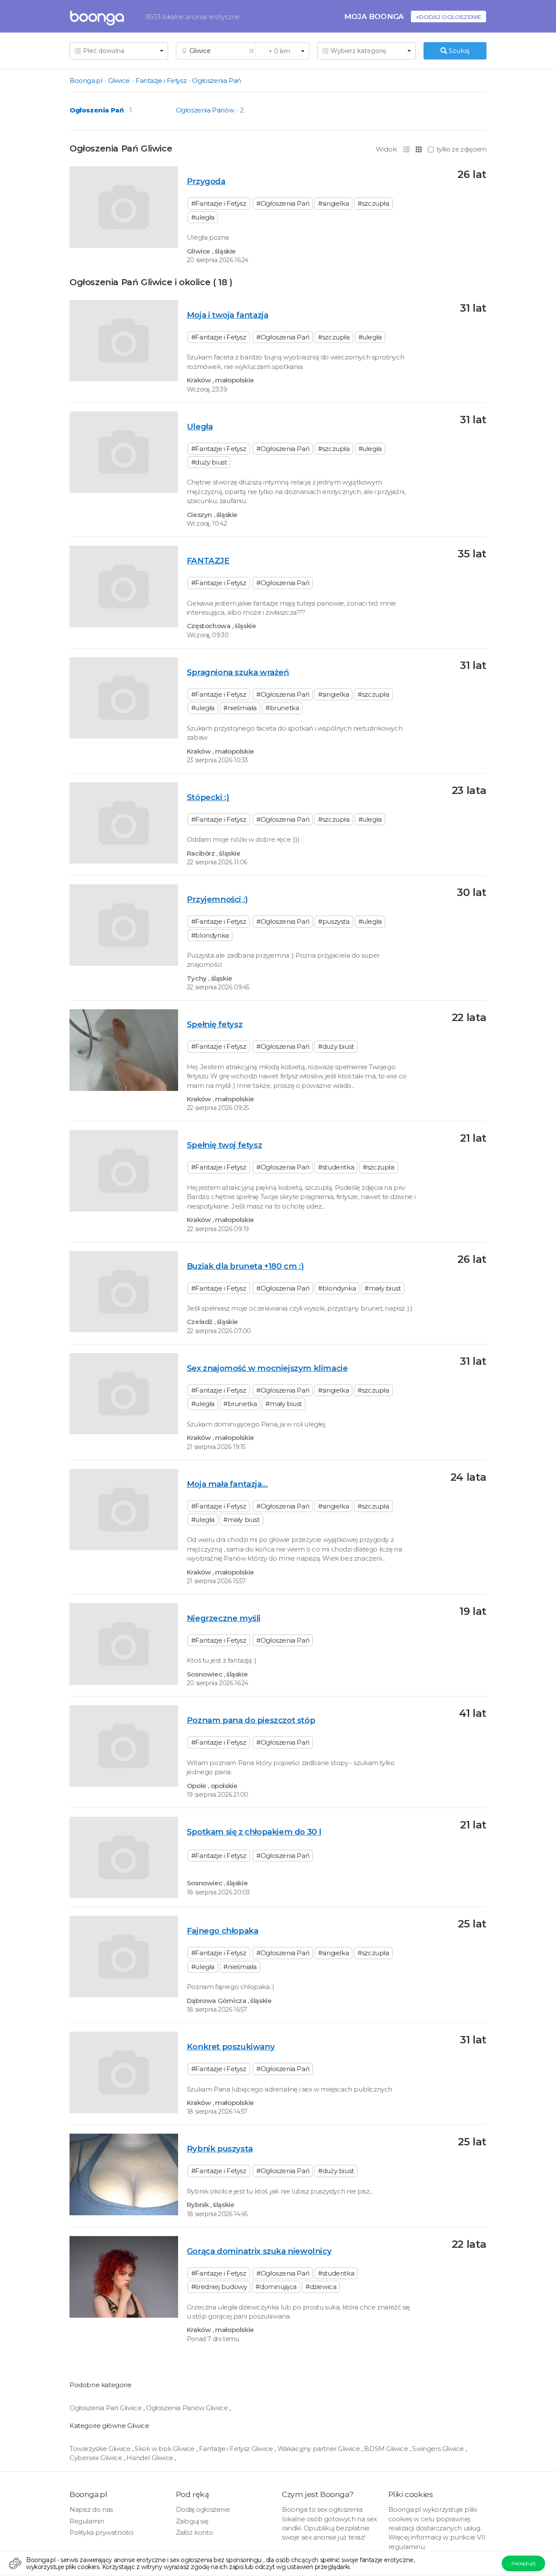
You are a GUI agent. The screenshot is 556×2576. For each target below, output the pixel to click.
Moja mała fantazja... (227, 1484)
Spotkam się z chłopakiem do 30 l (254, 1832)
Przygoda (206, 181)
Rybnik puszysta (220, 2149)
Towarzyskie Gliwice (101, 2449)
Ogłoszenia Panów (205, 110)
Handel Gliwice (151, 2458)
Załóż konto (195, 2532)
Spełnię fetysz (215, 1024)
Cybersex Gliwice (97, 2458)
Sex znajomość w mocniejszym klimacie (267, 1368)
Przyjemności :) (217, 899)
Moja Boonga (374, 16)
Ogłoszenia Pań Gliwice (106, 2408)
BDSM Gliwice (387, 2449)
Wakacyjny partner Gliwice (320, 2449)
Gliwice (119, 81)
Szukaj (458, 51)
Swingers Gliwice (439, 2449)
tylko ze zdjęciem (462, 149)
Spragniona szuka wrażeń (238, 672)
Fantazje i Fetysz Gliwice (237, 2449)
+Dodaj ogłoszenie (448, 17)
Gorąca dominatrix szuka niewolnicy (259, 2251)
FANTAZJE (208, 561)
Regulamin (87, 2521)
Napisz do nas (91, 2509)
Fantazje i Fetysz (161, 81)
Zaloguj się (192, 2521)
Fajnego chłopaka (223, 1931)
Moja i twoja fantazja (228, 315)
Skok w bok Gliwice (165, 2449)
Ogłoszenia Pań (216, 81)
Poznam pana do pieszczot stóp (251, 1720)
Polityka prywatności (101, 2532)
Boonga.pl (86, 81)
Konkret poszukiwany (231, 2047)
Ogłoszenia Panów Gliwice (188, 2408)
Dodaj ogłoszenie (203, 2509)
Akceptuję (523, 2563)
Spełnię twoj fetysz (224, 1145)
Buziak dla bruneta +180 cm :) (245, 1266)
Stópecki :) (208, 797)
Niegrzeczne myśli (224, 1618)
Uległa (200, 427)
